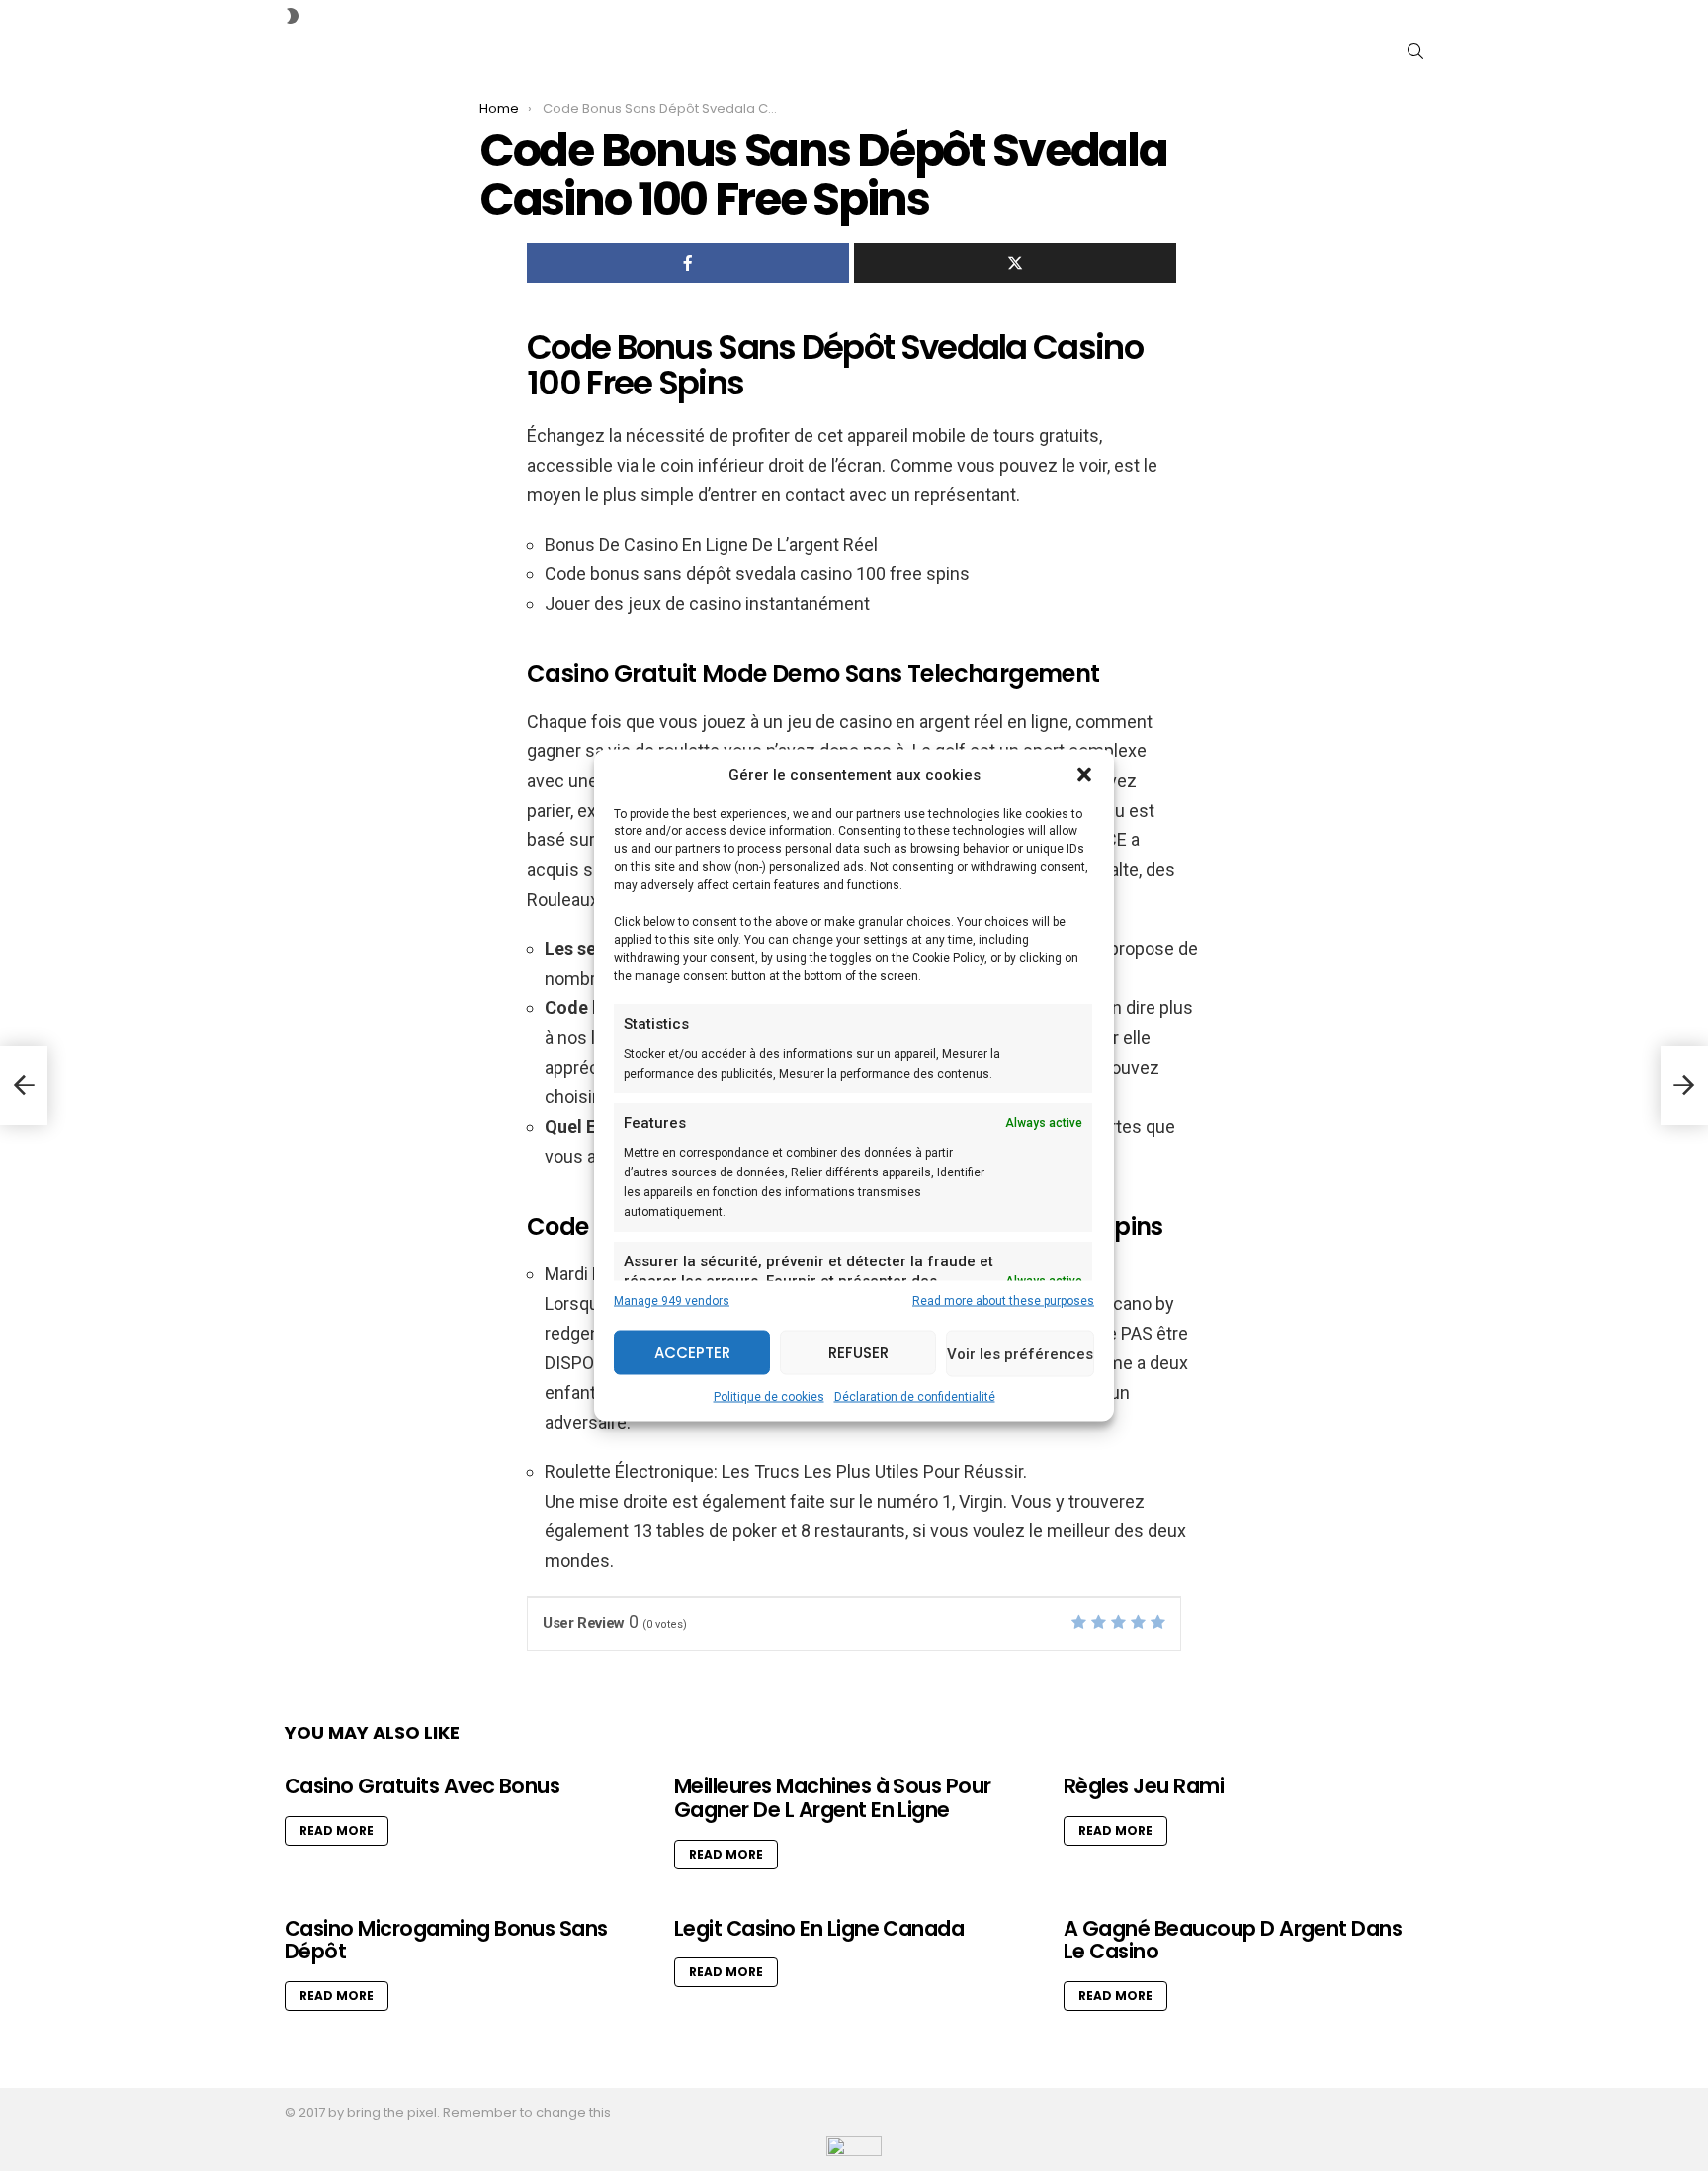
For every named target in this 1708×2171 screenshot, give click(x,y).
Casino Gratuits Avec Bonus (422, 1786)
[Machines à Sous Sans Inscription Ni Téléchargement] (1684, 1085)
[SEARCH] (1415, 51)
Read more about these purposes (1003, 1301)
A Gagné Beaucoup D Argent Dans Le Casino (1233, 1940)
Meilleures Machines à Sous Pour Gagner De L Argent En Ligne (833, 1798)
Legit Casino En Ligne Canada (819, 1928)
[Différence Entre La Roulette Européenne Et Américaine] (24, 1085)
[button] (1084, 775)
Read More (337, 1830)
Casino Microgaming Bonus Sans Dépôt (446, 1940)
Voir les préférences (1020, 1353)
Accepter (692, 1352)
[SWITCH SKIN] (293, 16)
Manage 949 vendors (672, 1301)
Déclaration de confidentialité (915, 1397)
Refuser (858, 1352)
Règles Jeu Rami (1144, 1786)
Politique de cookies (769, 1397)
